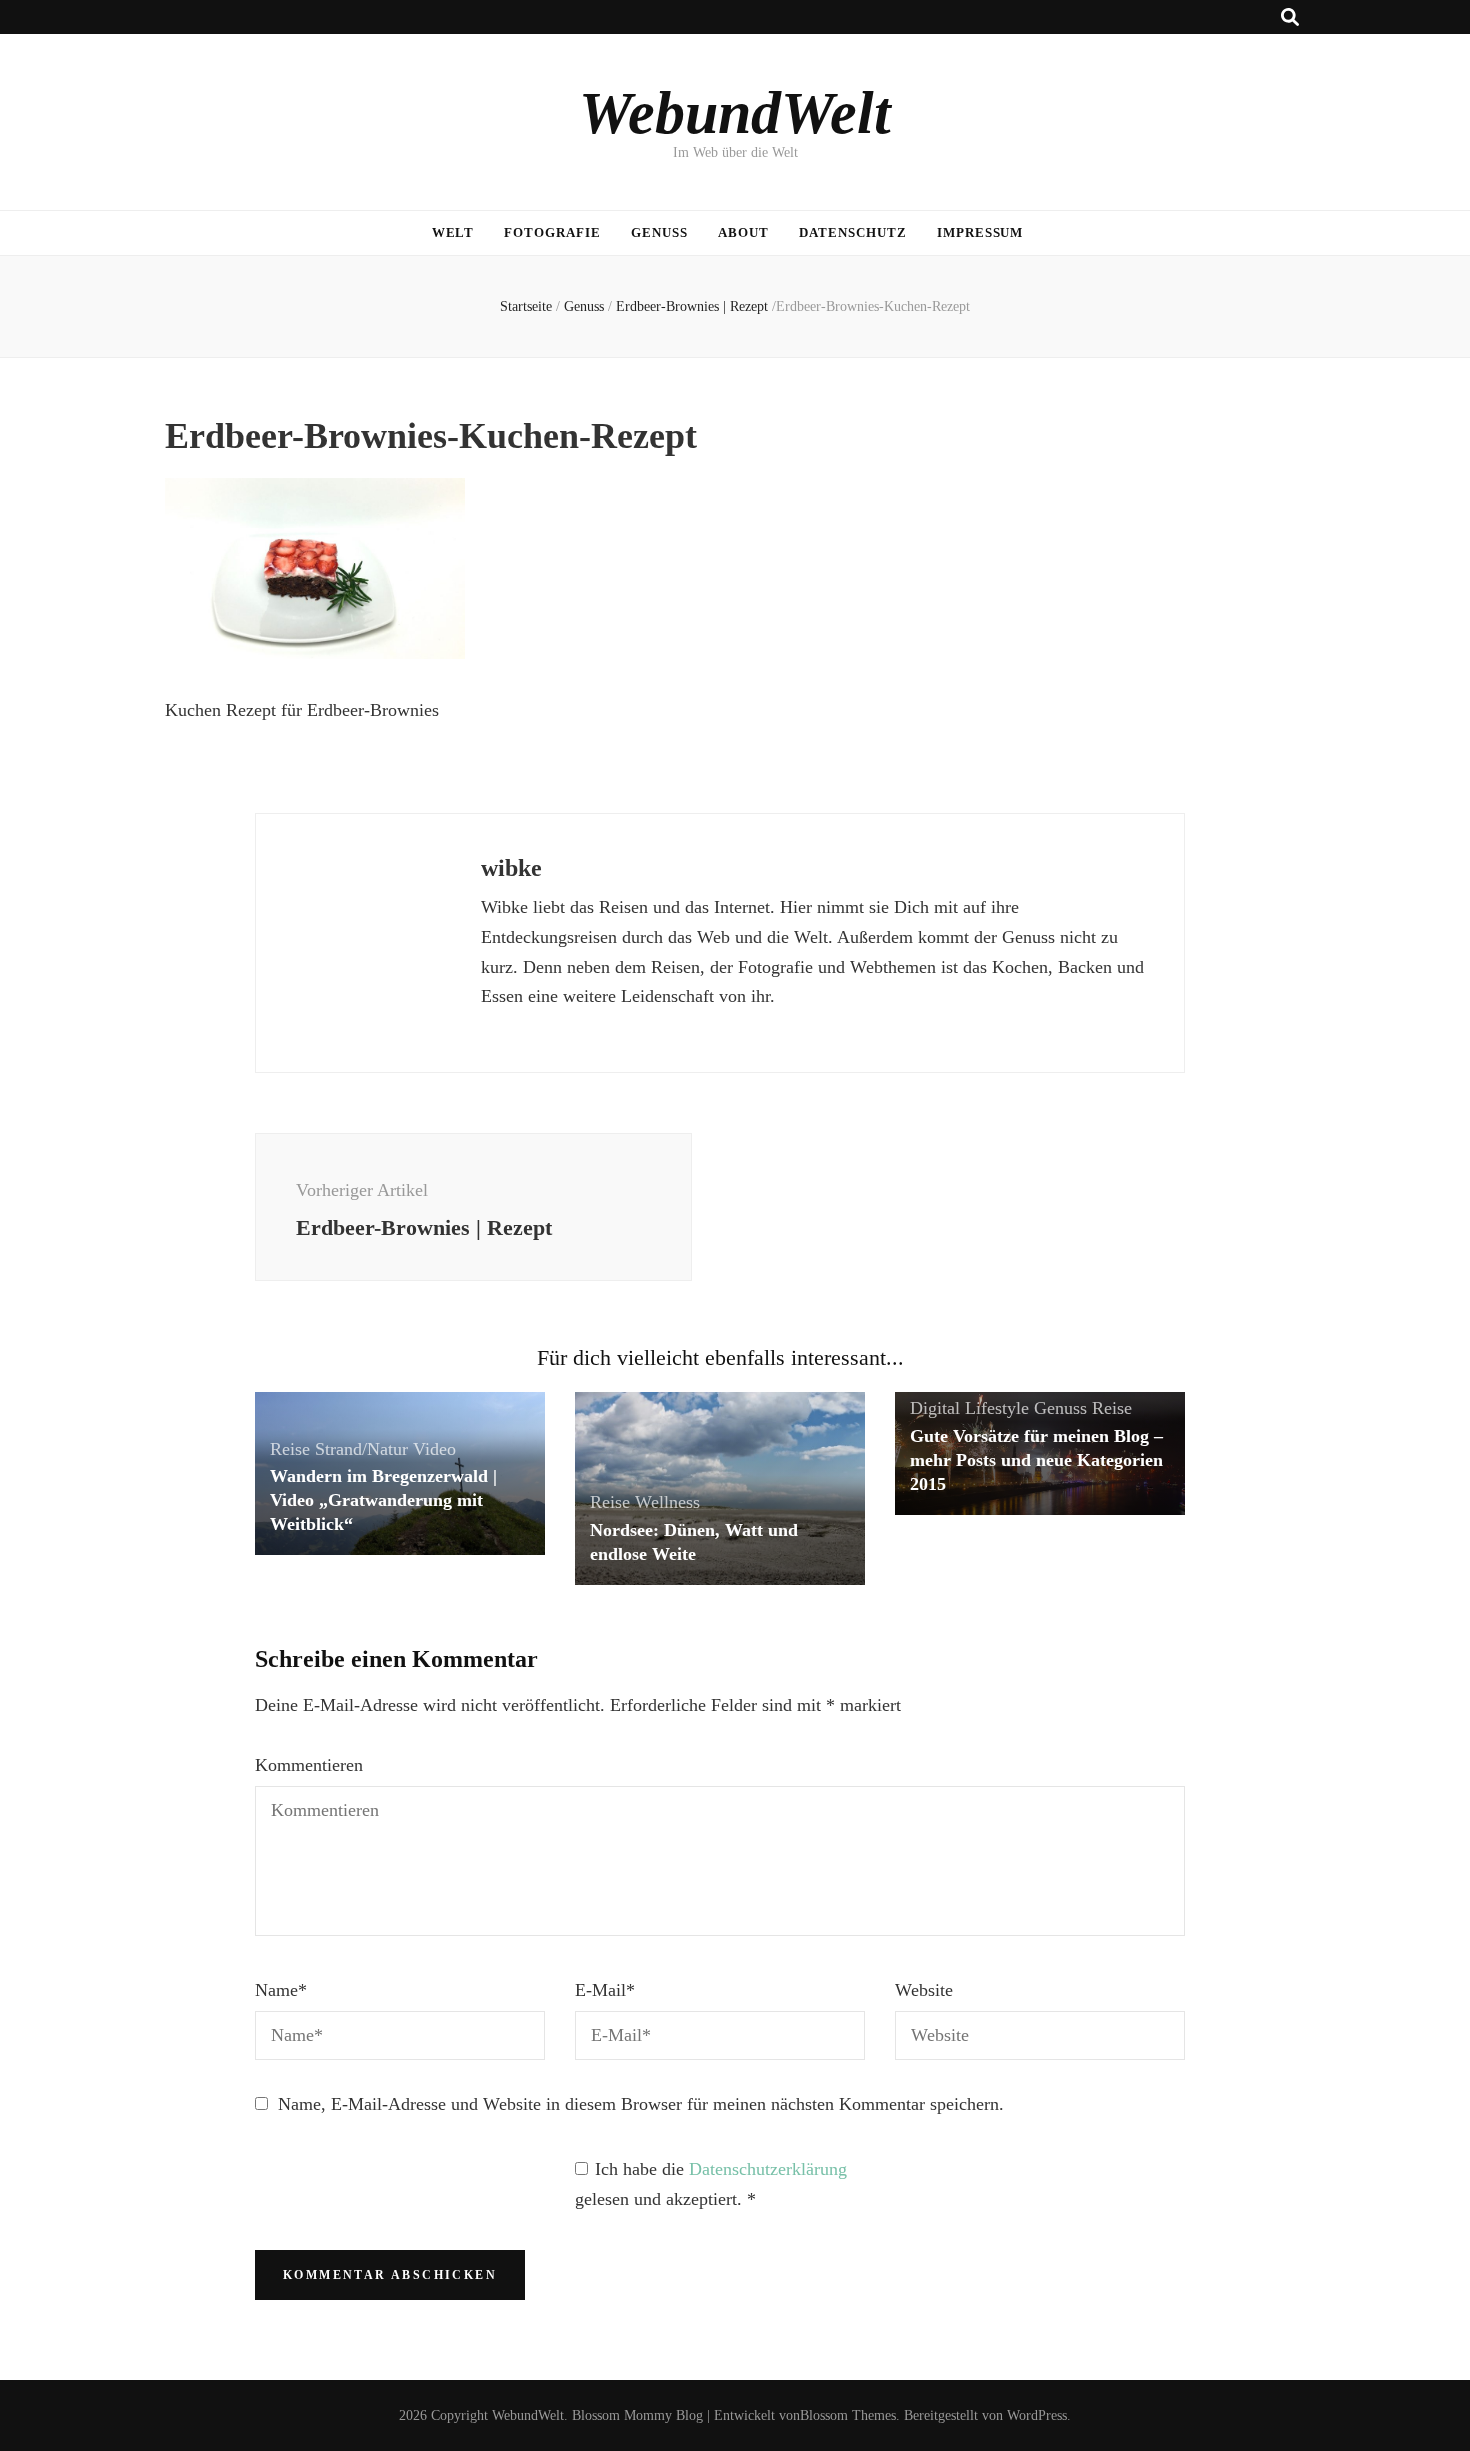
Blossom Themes (848, 2415)
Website (924, 1990)
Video (434, 1449)
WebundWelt (735, 113)
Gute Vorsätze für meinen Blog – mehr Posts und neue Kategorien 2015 (1036, 1460)
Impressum (980, 232)
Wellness (667, 1502)
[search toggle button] (1290, 17)
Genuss (659, 232)
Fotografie (552, 232)
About (743, 232)
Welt (453, 232)
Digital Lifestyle (969, 1408)
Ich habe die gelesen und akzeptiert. (711, 2184)
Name (281, 1990)
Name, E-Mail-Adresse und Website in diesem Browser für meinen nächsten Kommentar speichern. (641, 2104)
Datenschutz (853, 232)
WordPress (1037, 2415)
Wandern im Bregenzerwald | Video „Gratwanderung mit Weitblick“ (383, 1500)
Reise (290, 1449)
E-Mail (605, 1990)
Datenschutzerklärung (768, 2169)
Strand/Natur (361, 1449)
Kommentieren (309, 1765)
